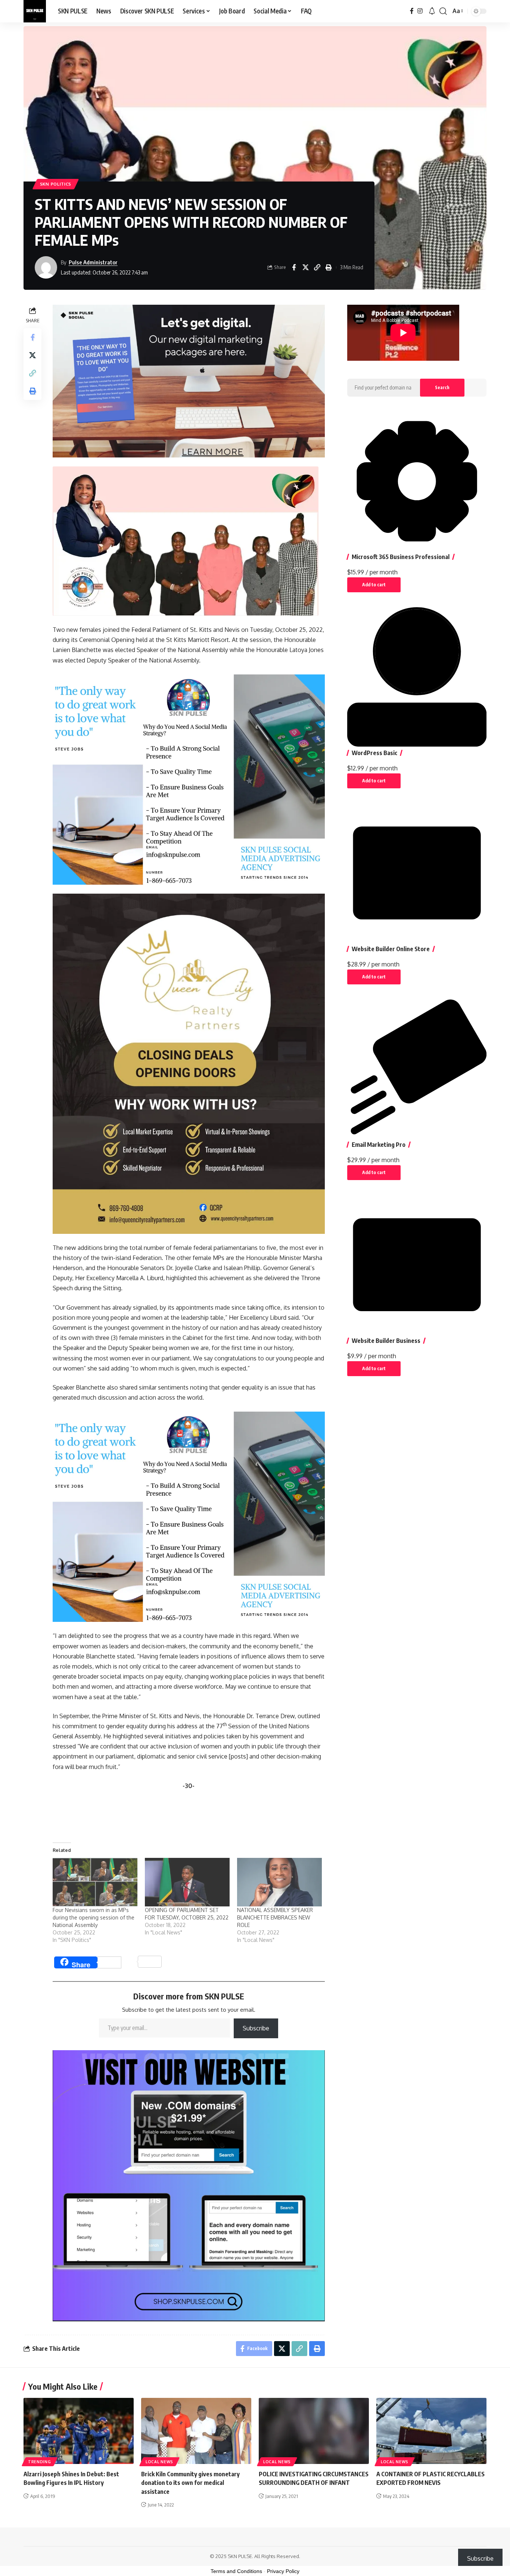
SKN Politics (56, 184)
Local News (159, 2462)
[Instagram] (420, 11)
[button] (443, 11)
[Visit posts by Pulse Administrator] (46, 267)
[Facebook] (412, 11)
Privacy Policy (283, 2571)
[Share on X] (305, 267)
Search (442, 387)
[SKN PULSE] (35, 11)
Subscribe (256, 2028)
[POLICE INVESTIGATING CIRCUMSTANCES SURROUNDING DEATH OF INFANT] (314, 2431)
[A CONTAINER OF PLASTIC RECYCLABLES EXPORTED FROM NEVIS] (431, 2431)
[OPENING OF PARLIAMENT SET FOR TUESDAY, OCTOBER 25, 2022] (187, 1882)
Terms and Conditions (236, 2571)
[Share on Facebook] (294, 267)
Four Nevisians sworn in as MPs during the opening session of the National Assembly (94, 1917)
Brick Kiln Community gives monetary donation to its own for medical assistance (190, 2483)
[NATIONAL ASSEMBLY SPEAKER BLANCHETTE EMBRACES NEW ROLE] (279, 1882)
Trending (40, 2462)
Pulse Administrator (93, 262)
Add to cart (374, 585)
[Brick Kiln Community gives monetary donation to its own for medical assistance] (196, 2431)
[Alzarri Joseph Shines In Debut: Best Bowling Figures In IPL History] (79, 2431)
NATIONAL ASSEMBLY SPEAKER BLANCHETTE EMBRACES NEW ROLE (275, 1917)
